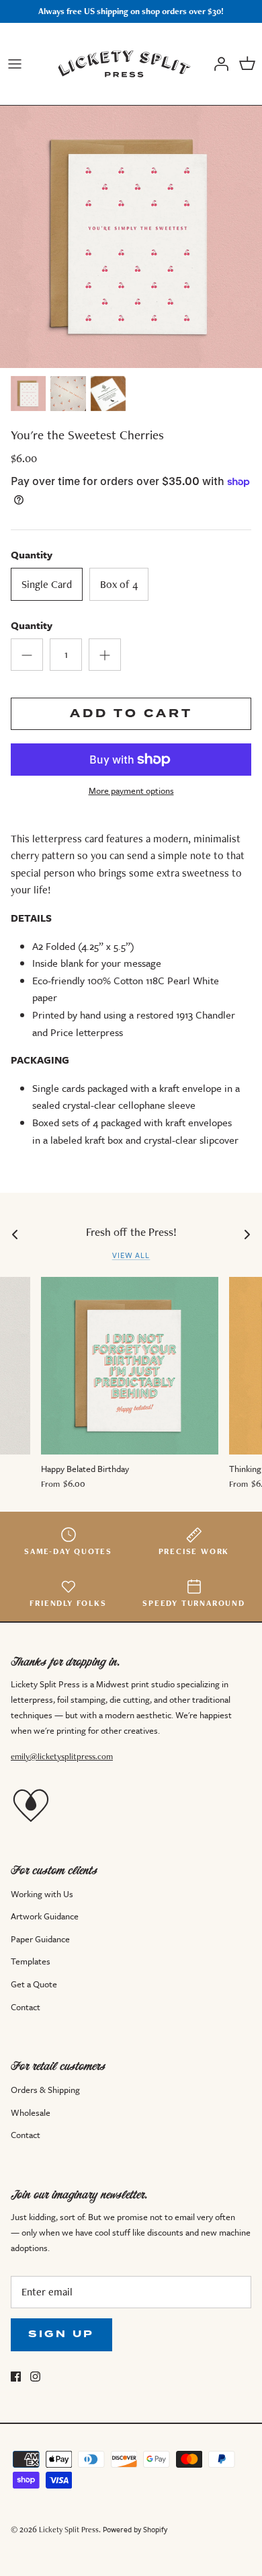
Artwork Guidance (45, 1916)
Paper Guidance (40, 1939)
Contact (26, 2007)
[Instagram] (35, 2377)
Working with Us (42, 1894)
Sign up (61, 2334)
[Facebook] (16, 2377)
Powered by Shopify (135, 2529)
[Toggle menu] (15, 64)
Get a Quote (34, 1984)
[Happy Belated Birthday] (130, 1366)
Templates (31, 1961)
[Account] (218, 64)
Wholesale (31, 2112)
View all (131, 1255)
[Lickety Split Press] (124, 64)
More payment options (131, 791)
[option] (131, 237)
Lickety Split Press (69, 2529)
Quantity (32, 625)
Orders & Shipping (45, 2090)
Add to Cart (131, 713)
